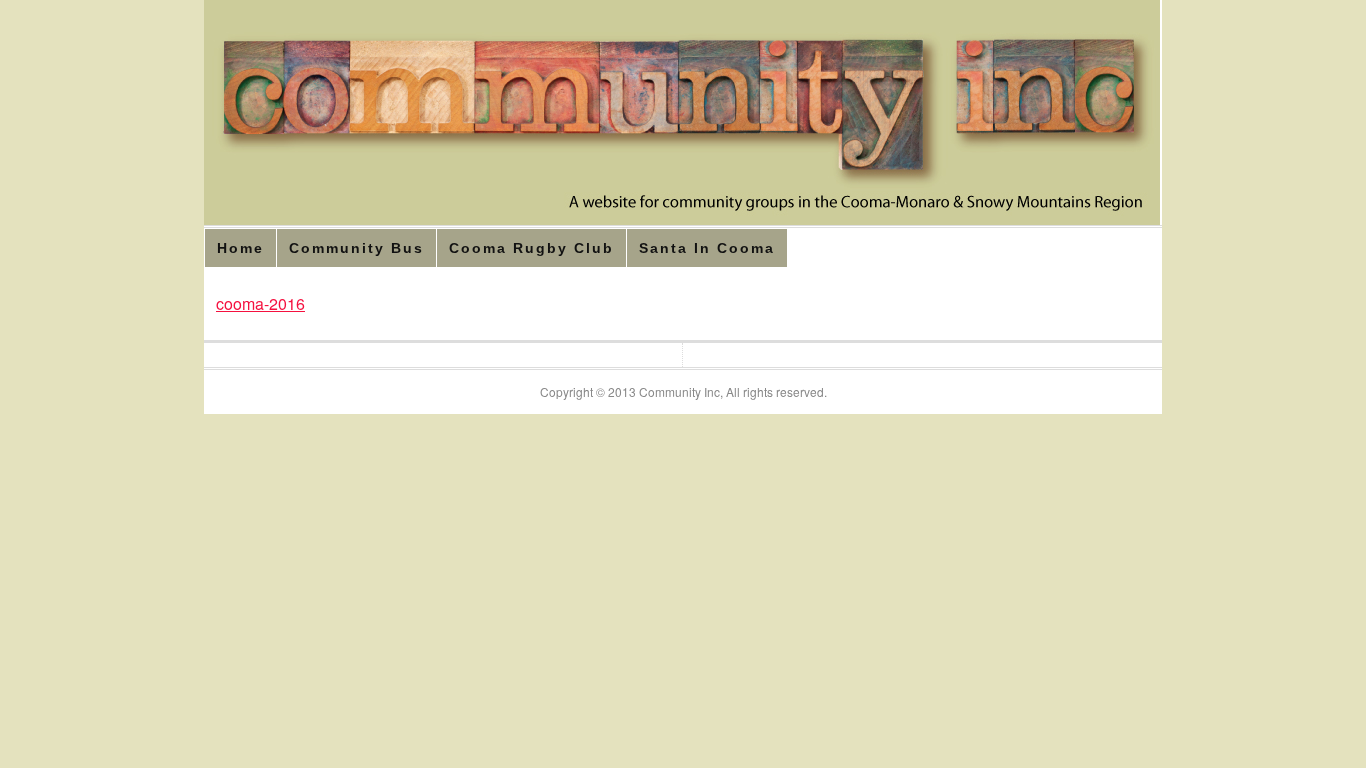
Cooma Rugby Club (531, 248)
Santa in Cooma (707, 248)
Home (240, 248)
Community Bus (356, 248)
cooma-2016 (260, 303)
